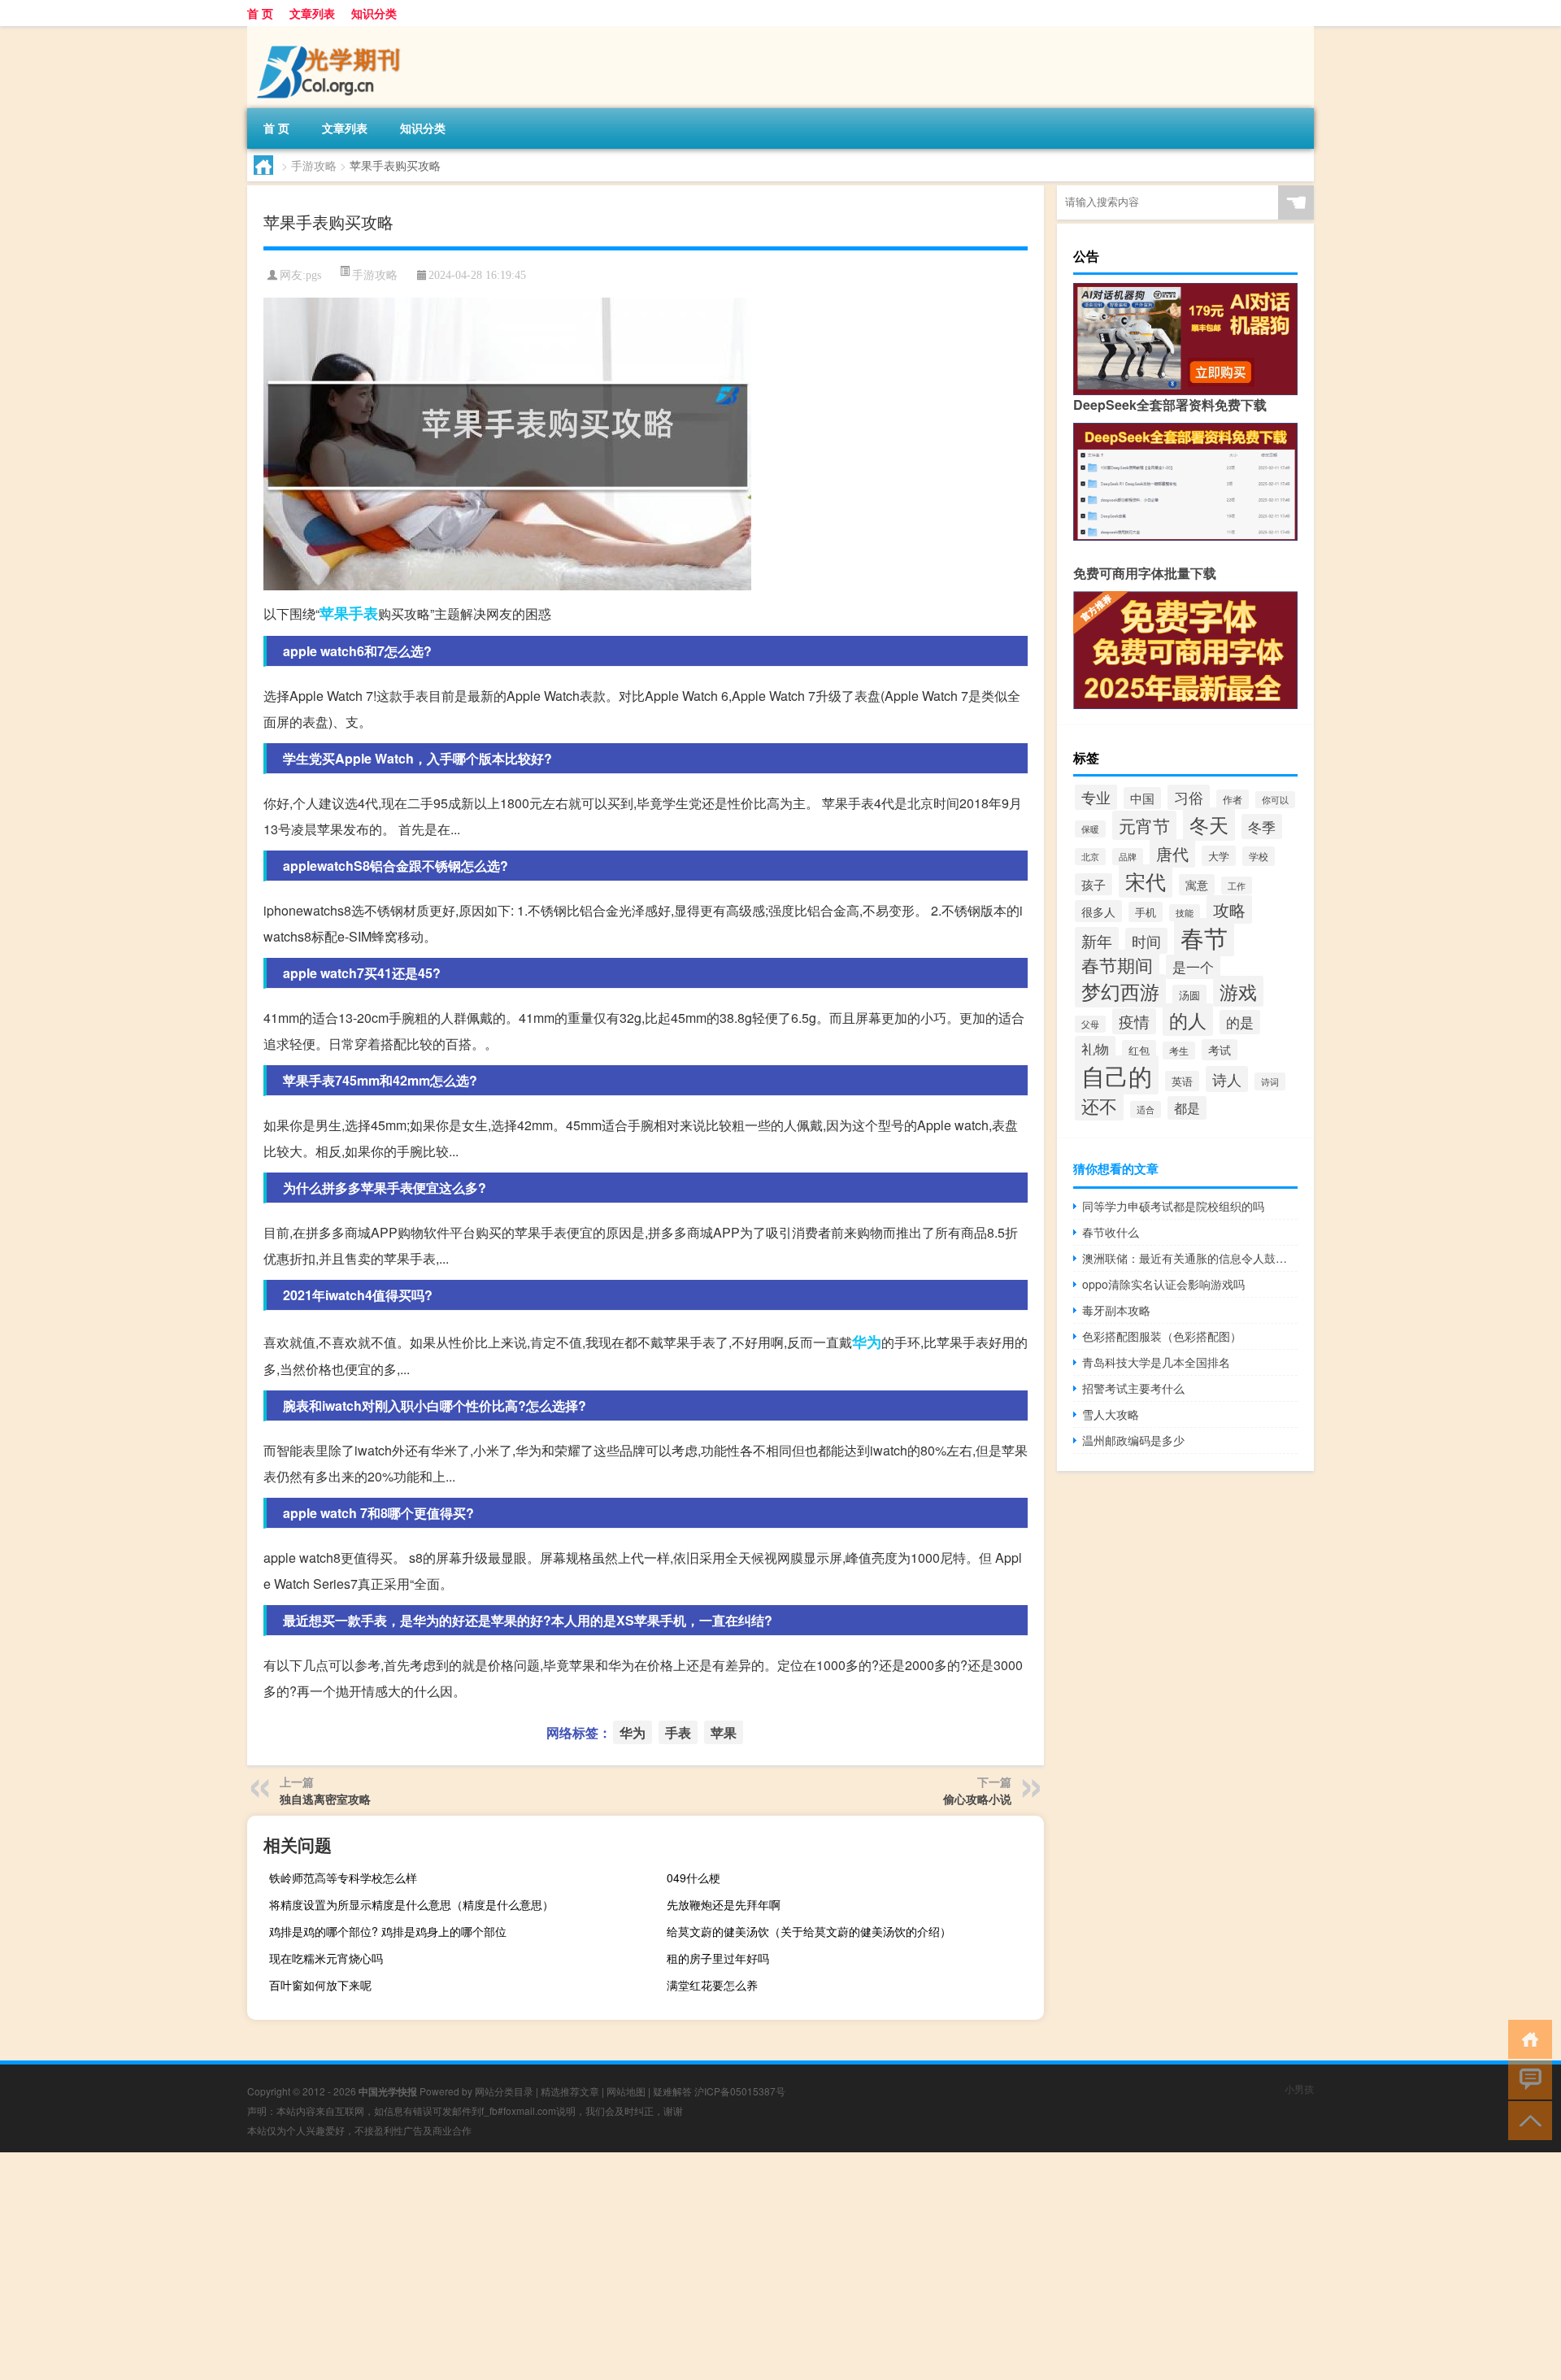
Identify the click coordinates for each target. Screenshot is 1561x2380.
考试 (1220, 1050)
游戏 (1238, 991)
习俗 (1189, 797)
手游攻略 (314, 165)
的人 (1188, 1020)
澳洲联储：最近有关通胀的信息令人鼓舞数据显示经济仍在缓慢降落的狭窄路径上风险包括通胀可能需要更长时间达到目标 (1190, 1258)
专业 (1096, 797)
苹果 (334, 613)
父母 (1090, 1024)
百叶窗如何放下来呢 (320, 1985)
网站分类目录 (504, 2091)
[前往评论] (1526, 2079)
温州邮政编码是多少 (1133, 1440)
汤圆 (1189, 995)
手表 (363, 613)
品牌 (1128, 857)
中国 (1142, 798)
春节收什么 (1111, 1232)
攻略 (1229, 909)
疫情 (1134, 1021)
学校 (1259, 856)
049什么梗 (694, 1877)
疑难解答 (672, 2091)
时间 (1146, 941)
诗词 (1270, 1081)
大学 (1219, 856)
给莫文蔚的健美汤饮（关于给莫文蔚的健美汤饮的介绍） (809, 1931)
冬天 (1209, 824)
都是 (1187, 1108)
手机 (1146, 912)
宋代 (1146, 881)
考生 (1179, 1051)
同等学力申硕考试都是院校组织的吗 (1173, 1206)
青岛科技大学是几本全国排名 (1156, 1362)
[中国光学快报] (333, 32)
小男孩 (1299, 2088)
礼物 (1095, 1049)
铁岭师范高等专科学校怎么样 (343, 1877)
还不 (1099, 1105)
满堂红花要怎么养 (712, 1985)
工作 (1237, 885)
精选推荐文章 (570, 2091)
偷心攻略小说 (977, 1799)
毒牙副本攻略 (1116, 1310)
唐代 (1172, 853)
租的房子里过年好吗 (718, 1958)
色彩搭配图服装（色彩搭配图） (1162, 1336)
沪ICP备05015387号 (740, 2091)
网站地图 (626, 2091)
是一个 (1193, 967)
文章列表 (312, 13)
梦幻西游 (1120, 991)
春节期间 (1117, 965)
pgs (313, 275)
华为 (867, 1342)
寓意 (1197, 885)
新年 (1097, 940)
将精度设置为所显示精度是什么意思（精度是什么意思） (411, 1904)
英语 (1182, 1081)
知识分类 (374, 13)
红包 (1139, 1050)
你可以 (1275, 800)
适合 (1146, 1110)
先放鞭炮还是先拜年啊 (724, 1904)
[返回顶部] (1526, 2119)
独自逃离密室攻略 (325, 1799)
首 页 (260, 13)
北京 (1090, 857)
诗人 (1227, 1079)
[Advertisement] (488, 2266)
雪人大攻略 (1111, 1414)
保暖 (1090, 829)
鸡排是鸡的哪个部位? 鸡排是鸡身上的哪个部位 (388, 1931)
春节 (1204, 937)
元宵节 (1144, 825)
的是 (1240, 1022)
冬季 (1262, 827)
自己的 (1117, 1075)
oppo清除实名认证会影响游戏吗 (1163, 1284)
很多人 (1098, 911)
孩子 (1094, 884)
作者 (1233, 799)
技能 (1185, 913)
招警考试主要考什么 (1133, 1388)
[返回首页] (1526, 2038)
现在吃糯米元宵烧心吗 (326, 1958)
